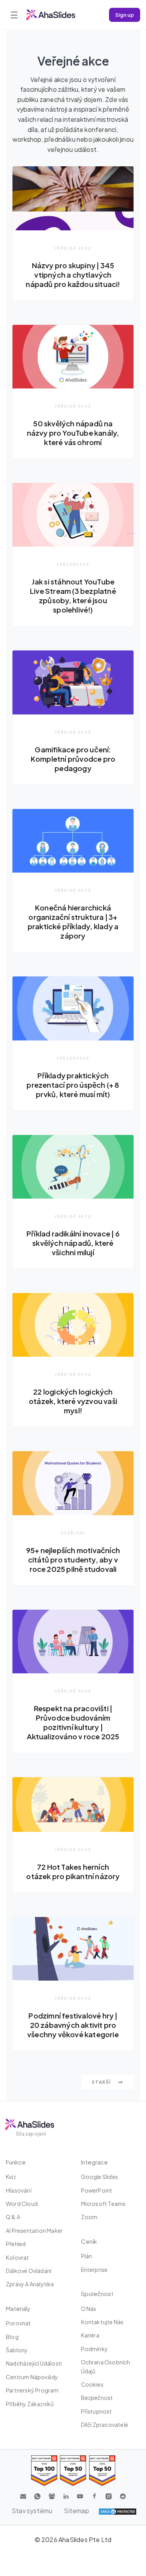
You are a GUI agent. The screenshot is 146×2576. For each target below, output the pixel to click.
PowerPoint (97, 2190)
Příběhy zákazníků (30, 2404)
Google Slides (100, 2177)
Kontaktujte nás (102, 2322)
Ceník (89, 2241)
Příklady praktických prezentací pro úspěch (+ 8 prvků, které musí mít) (73, 1085)
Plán (87, 2256)
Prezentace (73, 564)
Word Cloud (22, 2204)
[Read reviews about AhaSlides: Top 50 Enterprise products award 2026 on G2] (102, 2470)
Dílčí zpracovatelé (105, 2425)
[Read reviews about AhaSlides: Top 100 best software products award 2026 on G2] (44, 2470)
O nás (89, 2309)
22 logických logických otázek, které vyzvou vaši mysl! (73, 1401)
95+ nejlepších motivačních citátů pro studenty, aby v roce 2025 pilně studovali (73, 1560)
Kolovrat (18, 2257)
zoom (89, 2217)
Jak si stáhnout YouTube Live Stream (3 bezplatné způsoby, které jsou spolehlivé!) (73, 596)
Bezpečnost (97, 2398)
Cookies (92, 2384)
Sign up (125, 15)
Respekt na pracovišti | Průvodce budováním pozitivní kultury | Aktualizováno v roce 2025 (73, 1722)
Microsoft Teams (103, 2204)
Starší (102, 2082)
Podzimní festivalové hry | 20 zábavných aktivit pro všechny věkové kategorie (73, 2025)
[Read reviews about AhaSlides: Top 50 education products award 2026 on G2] (73, 2470)
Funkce (16, 2162)
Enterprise (94, 2270)
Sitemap (76, 2511)
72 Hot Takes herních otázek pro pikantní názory (73, 1871)
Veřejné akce (73, 248)
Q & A (13, 2217)
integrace (94, 2162)
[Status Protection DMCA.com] (118, 2511)
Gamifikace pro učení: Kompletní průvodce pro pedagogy (73, 759)
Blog (12, 2337)
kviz (11, 2177)
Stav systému (32, 2511)
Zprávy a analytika (30, 2284)
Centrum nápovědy (32, 2377)
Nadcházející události (34, 2363)
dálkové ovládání (29, 2271)
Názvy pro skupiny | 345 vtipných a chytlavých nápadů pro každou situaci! (73, 275)
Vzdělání (73, 1533)
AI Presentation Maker (34, 2230)
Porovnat (18, 2323)
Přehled (16, 2244)
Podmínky (95, 2349)
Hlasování (19, 2190)
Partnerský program (32, 2390)
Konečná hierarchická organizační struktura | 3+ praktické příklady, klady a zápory (73, 922)
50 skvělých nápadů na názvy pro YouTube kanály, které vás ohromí (73, 433)
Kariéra (90, 2335)
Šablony (17, 2350)
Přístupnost (97, 2411)
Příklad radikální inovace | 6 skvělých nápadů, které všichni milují (73, 1243)
